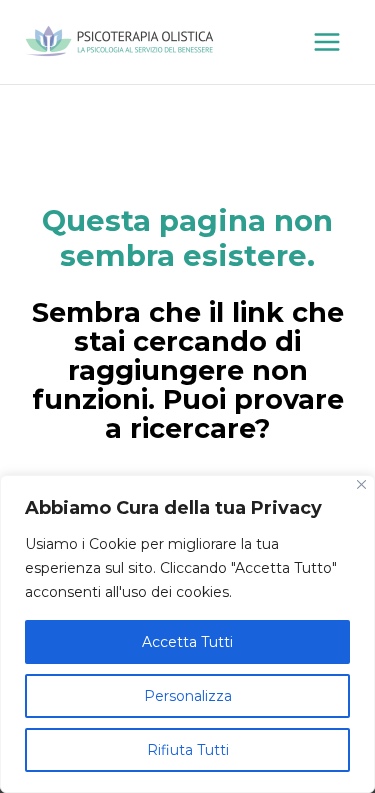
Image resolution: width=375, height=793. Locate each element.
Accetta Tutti (187, 642)
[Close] (361, 484)
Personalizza (188, 696)
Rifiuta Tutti (188, 750)
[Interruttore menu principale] (328, 42)
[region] (187, 634)
